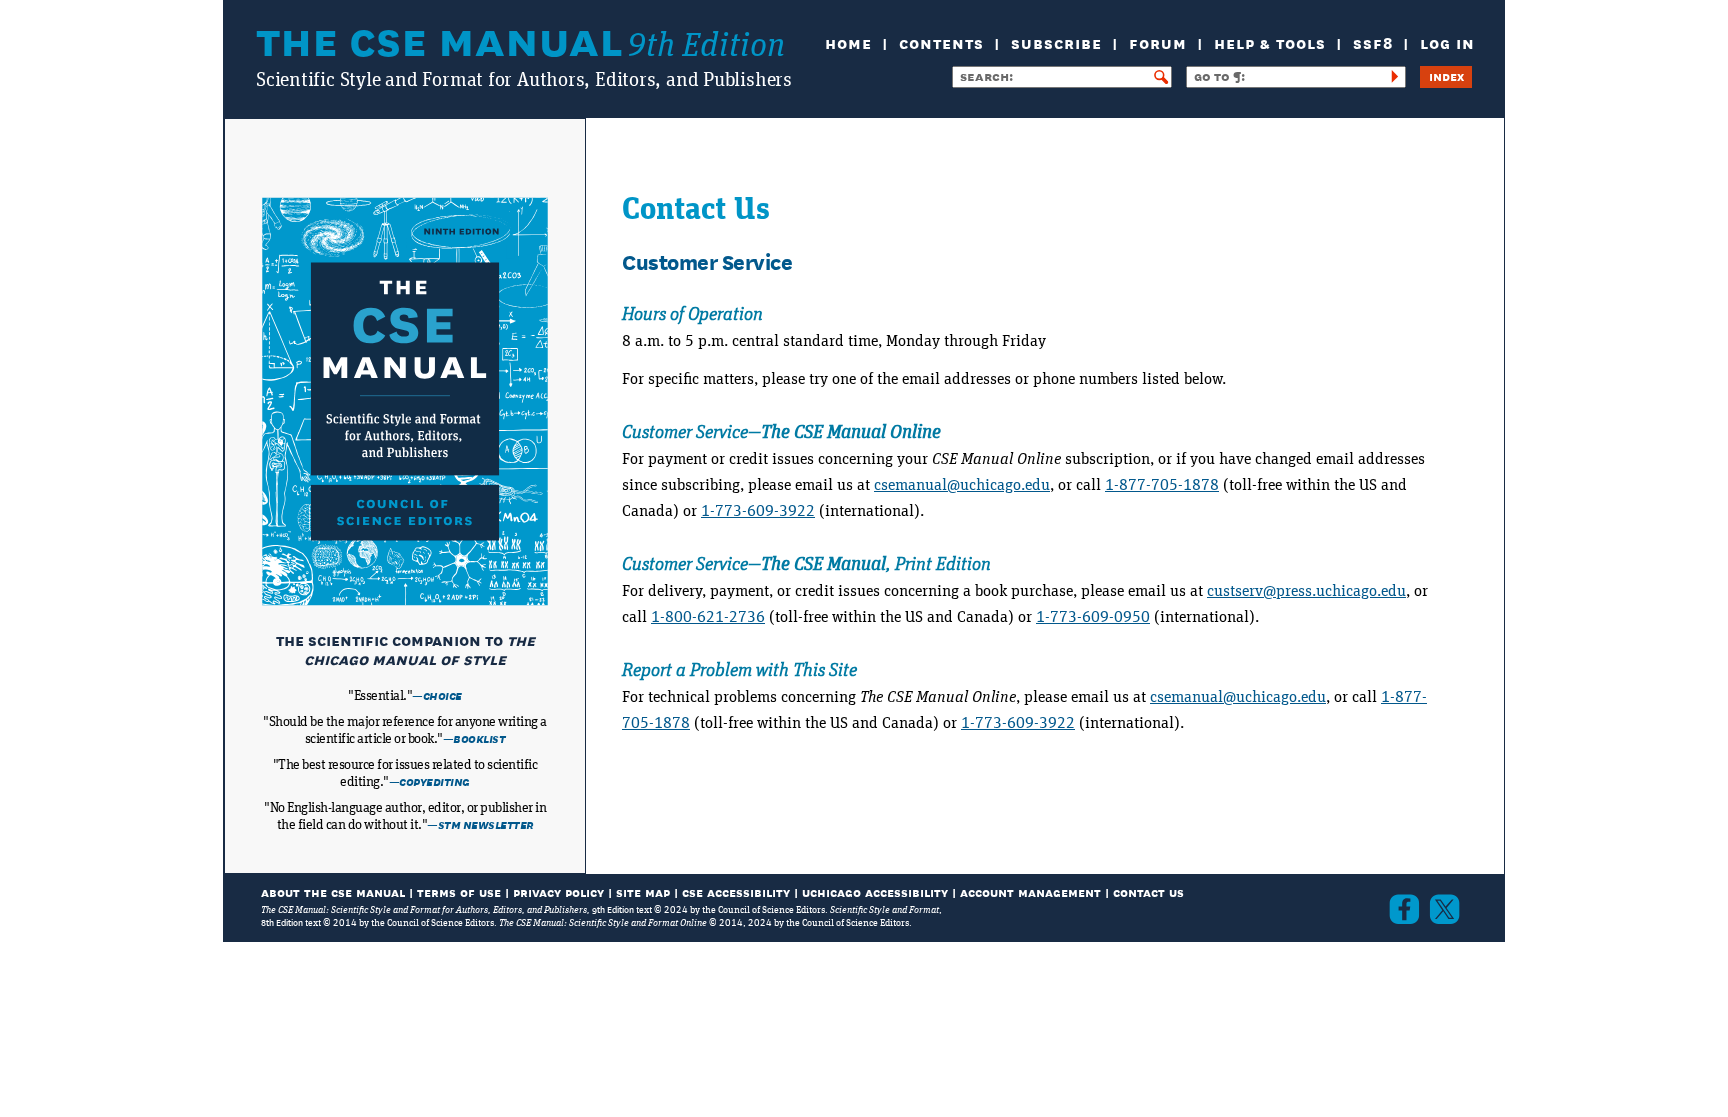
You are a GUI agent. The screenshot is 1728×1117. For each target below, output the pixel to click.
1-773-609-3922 (758, 511)
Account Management (1030, 891)
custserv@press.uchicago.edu (1306, 591)
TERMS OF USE (459, 891)
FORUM (1158, 41)
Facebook (1404, 909)
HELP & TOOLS (1270, 41)
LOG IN (1447, 41)
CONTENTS (941, 41)
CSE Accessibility (736, 891)
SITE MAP (643, 891)
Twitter (1444, 909)
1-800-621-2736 (708, 617)
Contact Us (1148, 891)
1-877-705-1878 (1162, 485)
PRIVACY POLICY (558, 891)
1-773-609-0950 (1093, 617)
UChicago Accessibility (875, 891)
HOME (848, 41)
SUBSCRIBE (1056, 41)
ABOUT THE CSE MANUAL (333, 891)
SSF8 (1373, 41)
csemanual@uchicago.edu (962, 485)
